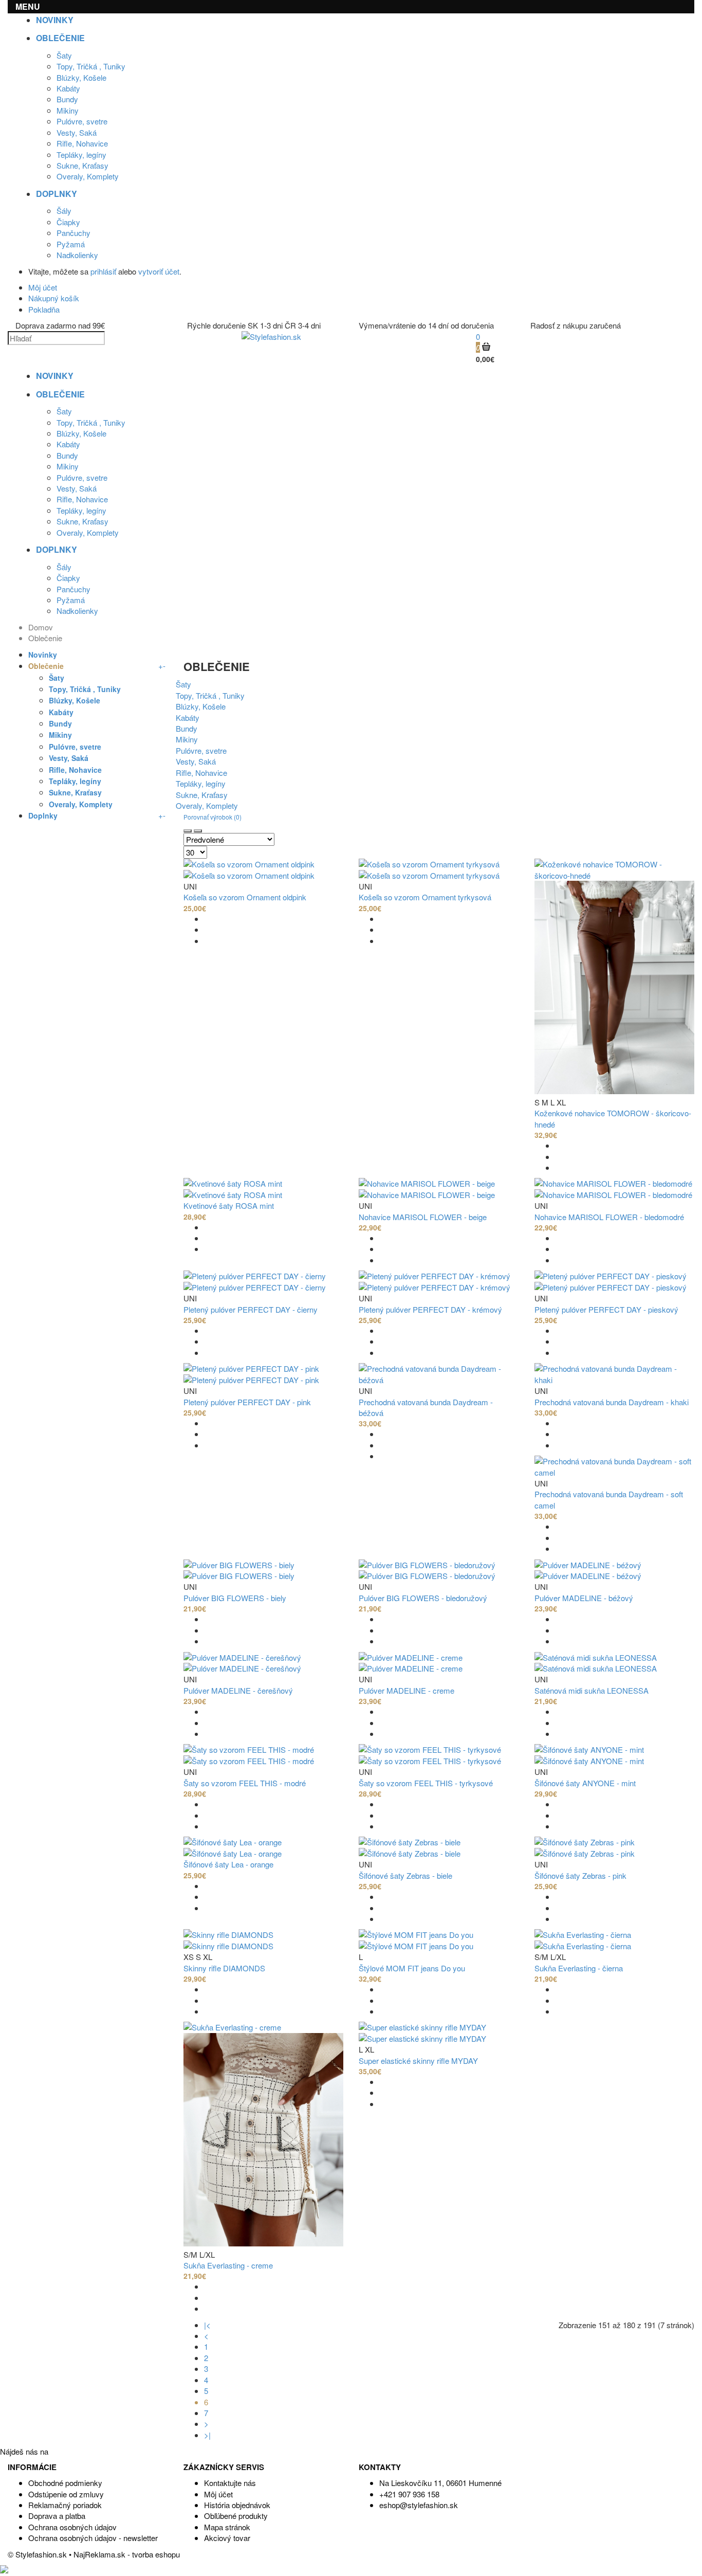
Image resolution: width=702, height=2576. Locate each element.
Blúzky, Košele (81, 77)
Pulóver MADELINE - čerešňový (238, 1690)
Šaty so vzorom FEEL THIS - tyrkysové (426, 1783)
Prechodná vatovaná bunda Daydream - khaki (612, 1402)
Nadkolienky (77, 255)
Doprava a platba (57, 2516)
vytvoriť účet (159, 271)
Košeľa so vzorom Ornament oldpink (245, 897)
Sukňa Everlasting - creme (228, 2265)
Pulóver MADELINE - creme (407, 1690)
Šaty (64, 55)
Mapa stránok (227, 2527)
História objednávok (237, 2505)
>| (207, 2435)
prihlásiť (103, 271)
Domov (41, 627)
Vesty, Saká (77, 132)
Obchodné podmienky (65, 2483)
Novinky (43, 655)
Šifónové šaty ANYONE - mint (585, 1783)
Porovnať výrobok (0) (213, 817)
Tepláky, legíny (81, 155)
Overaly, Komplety (88, 176)
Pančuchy (73, 233)
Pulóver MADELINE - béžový (584, 1598)
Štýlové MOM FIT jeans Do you (412, 1968)
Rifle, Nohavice (82, 143)
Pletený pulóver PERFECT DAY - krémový (430, 1309)
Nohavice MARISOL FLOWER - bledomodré (609, 1217)
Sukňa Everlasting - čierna (579, 1968)
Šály (64, 211)
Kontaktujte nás (230, 2483)
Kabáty (68, 88)
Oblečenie (45, 638)
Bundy (67, 99)
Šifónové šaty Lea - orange (228, 1864)
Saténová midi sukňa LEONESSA (592, 1690)
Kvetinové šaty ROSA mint (229, 1205)
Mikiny (68, 110)
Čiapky (68, 222)
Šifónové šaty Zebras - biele (405, 1875)
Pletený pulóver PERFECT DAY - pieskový (606, 1309)
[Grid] (188, 831)
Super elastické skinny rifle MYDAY (418, 2061)
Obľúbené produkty (236, 2516)
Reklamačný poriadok (65, 2505)
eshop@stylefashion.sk (419, 2505)
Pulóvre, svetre (82, 121)
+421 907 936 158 (409, 2494)
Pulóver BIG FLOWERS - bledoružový (423, 1598)
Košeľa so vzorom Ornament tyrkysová (425, 897)
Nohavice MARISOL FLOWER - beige (423, 1217)
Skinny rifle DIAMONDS (224, 1968)
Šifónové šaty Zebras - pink (580, 1875)
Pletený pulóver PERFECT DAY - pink (247, 1402)
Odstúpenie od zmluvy (66, 2494)
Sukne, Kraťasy (82, 165)
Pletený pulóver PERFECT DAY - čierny (251, 1309)
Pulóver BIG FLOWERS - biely (235, 1598)
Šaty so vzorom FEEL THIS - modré (245, 1783)
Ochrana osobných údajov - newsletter (93, 2538)
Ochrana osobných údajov (72, 2527)
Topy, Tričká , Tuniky (91, 66)
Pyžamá (71, 244)
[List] (198, 831)
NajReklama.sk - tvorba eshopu (127, 2554)
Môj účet (218, 2494)
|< (207, 2325)
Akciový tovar (227, 2538)
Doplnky (43, 815)
